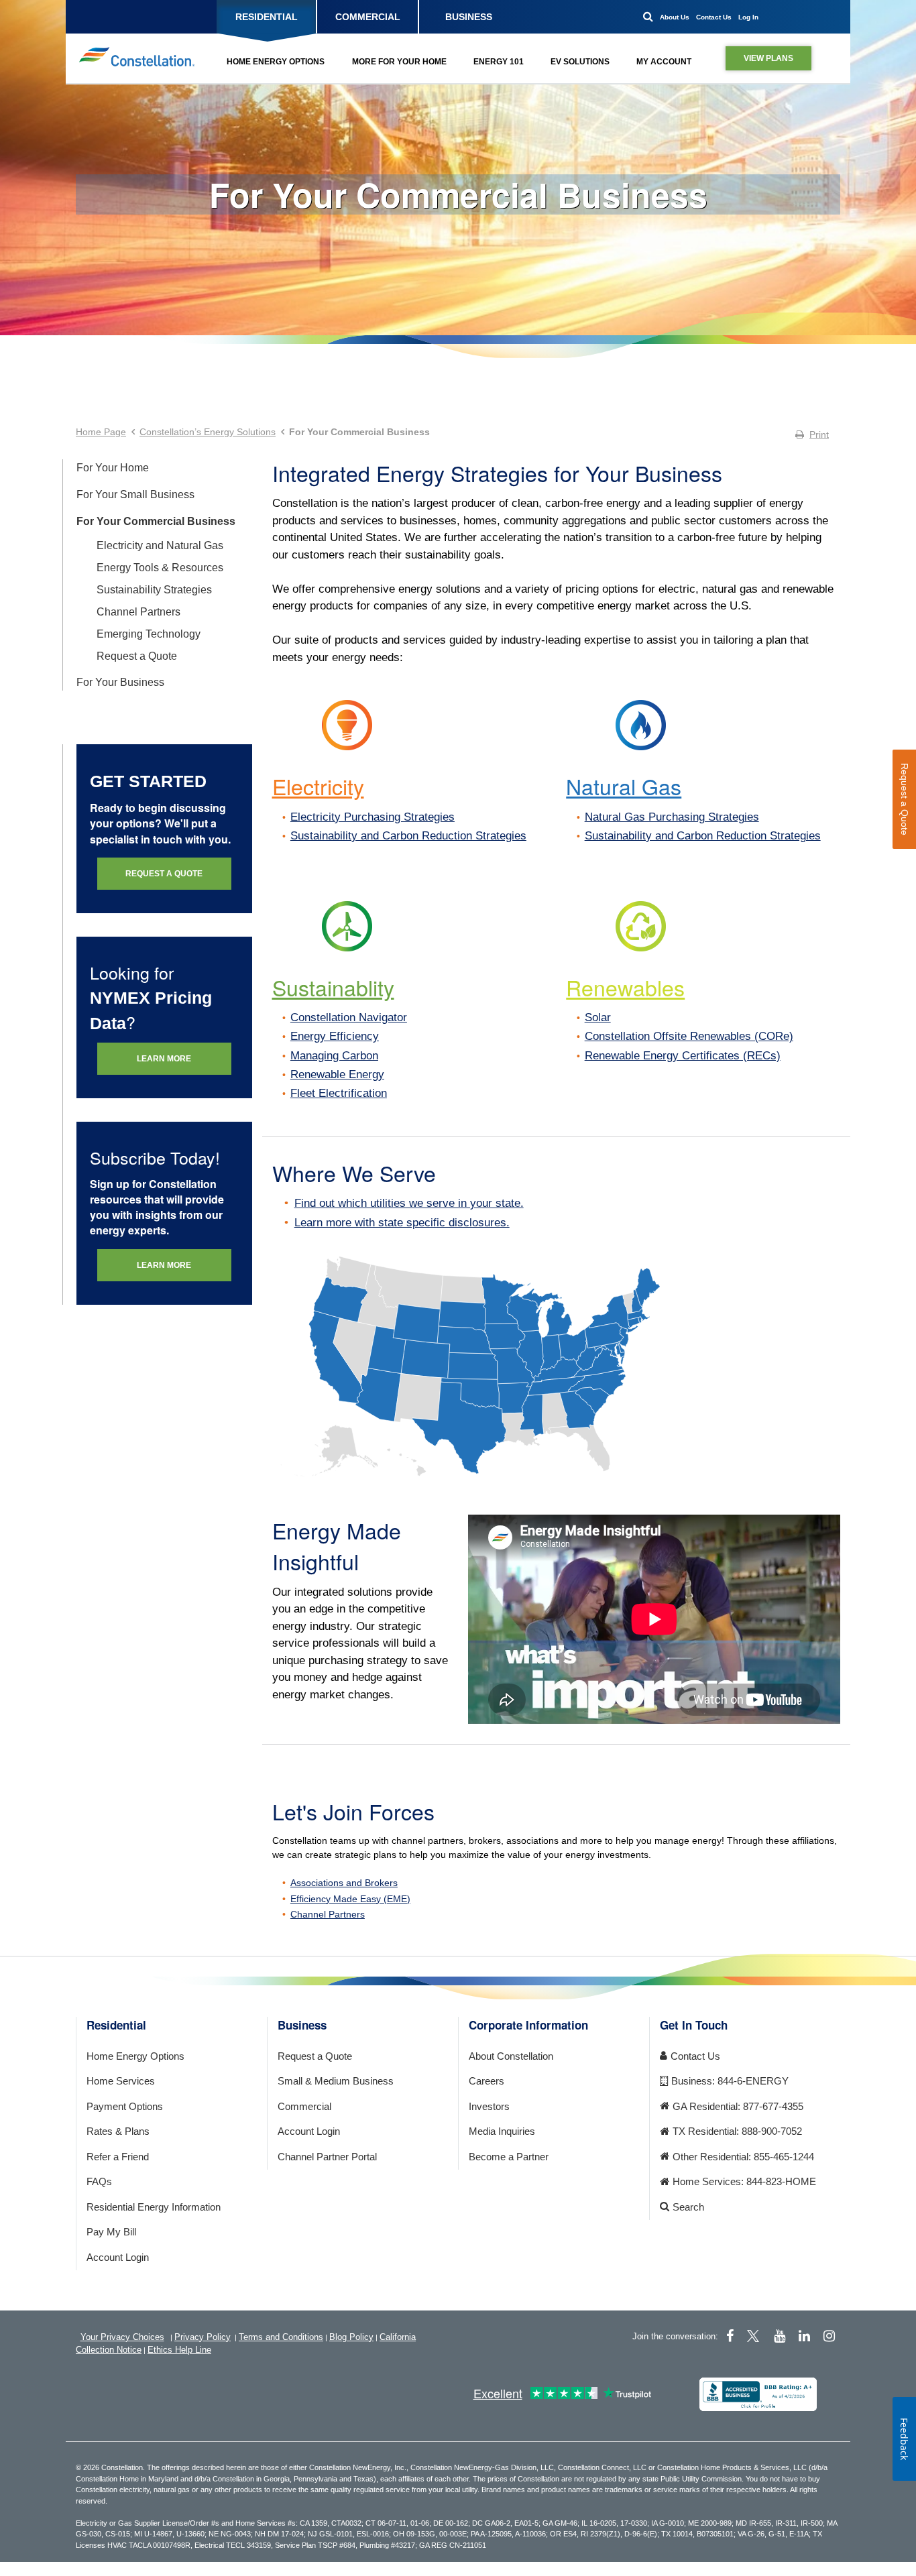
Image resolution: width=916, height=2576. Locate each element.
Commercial (304, 2106)
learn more (164, 1059)
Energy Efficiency (335, 1036)
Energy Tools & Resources (160, 568)
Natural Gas (624, 786)
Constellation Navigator (349, 1017)
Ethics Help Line (179, 2350)
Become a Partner (509, 2157)
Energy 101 (499, 62)
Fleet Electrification (339, 1093)
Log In (748, 17)
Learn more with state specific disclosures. (402, 1223)
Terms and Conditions (281, 2337)
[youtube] (780, 2336)
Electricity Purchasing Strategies (373, 817)
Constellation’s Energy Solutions (208, 432)
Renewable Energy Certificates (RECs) (683, 1056)
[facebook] (730, 2336)
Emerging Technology (149, 634)
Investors (489, 2106)
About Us (675, 17)
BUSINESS (469, 17)
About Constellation (511, 2056)
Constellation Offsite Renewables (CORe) (689, 1036)
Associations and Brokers (344, 1883)
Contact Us (714, 17)
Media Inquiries (502, 2131)
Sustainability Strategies (154, 590)
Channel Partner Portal (327, 2157)
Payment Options (125, 2106)
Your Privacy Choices (122, 2337)
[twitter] (755, 2336)
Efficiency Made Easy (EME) (350, 1899)
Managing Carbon (334, 1056)
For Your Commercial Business (458, 194)
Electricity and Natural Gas (160, 545)
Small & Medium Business (336, 2081)
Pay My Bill (111, 2232)
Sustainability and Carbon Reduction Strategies (408, 836)
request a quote (164, 874)
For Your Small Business (135, 494)
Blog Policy (351, 2337)
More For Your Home (399, 62)
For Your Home (113, 468)
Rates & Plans (118, 2131)
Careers (486, 2081)
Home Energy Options (276, 62)
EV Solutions (580, 62)
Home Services (121, 2081)
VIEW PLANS (768, 58)
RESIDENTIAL (267, 17)
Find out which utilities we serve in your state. (409, 1203)
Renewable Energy (337, 1074)
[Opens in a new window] (758, 2394)
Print (819, 434)
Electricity (318, 786)
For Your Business (120, 682)
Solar (598, 1017)
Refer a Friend (118, 2157)
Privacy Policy (203, 2337)
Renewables (625, 987)
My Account (664, 62)
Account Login (118, 2257)
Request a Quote (137, 656)
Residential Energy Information (154, 2207)
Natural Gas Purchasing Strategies (672, 817)
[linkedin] (804, 2336)
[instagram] (829, 2336)
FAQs (99, 2181)
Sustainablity (333, 987)
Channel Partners (138, 612)
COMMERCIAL (368, 17)
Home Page (101, 432)
